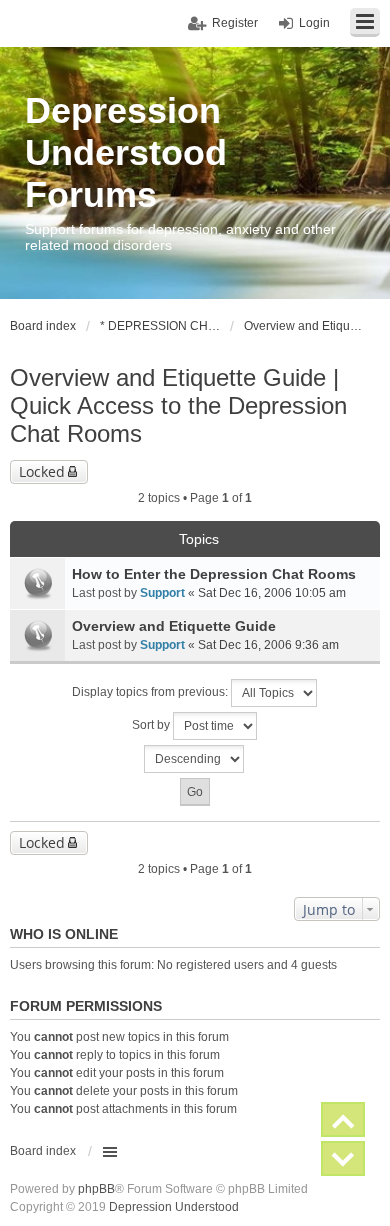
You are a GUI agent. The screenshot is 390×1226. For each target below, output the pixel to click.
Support (162, 593)
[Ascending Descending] (195, 759)
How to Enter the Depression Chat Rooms (214, 574)
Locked (42, 471)
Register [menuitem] (235, 23)
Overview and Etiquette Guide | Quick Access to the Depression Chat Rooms (178, 405)
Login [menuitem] (314, 23)
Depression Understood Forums (126, 152)
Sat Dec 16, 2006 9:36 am (268, 645)
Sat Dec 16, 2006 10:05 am (272, 593)
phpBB (96, 1189)
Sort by (152, 725)
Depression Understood (174, 1207)
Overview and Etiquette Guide (174, 626)
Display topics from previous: (151, 692)
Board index (43, 1151)
